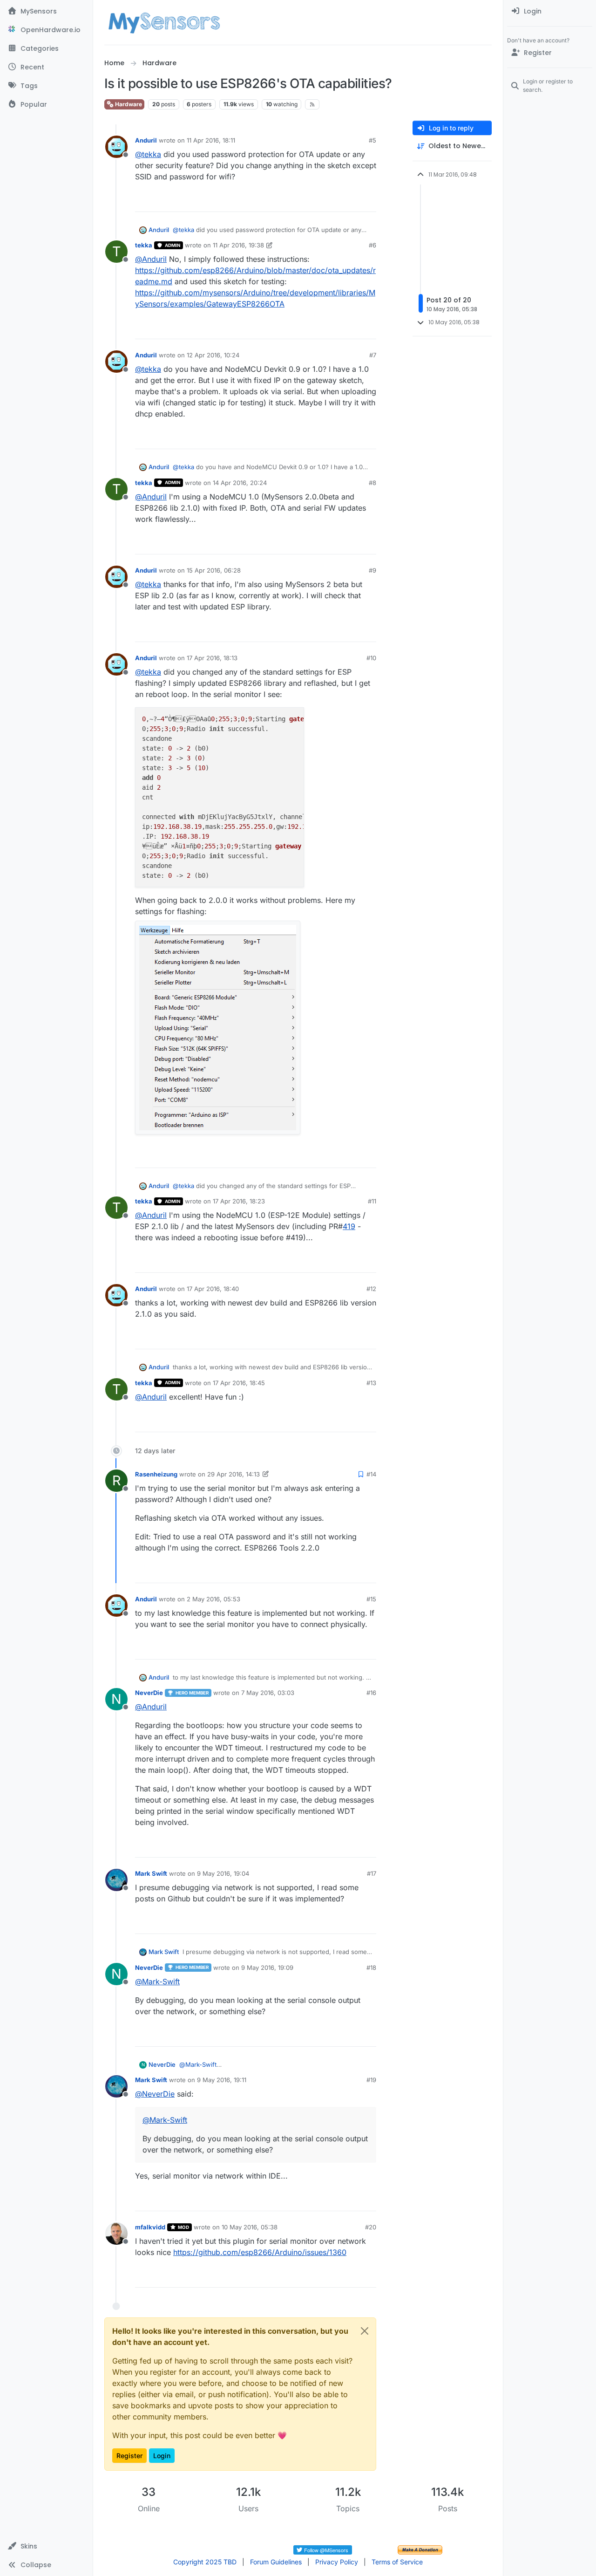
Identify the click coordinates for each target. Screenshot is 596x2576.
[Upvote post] (333, 201)
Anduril (146, 140)
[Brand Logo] (164, 22)
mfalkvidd (150, 2227)
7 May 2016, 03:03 (268, 1693)
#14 (371, 1474)
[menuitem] (550, 11)
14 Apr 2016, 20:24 (240, 483)
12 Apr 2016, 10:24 (213, 355)
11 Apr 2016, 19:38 (238, 245)
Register (129, 2456)
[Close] (365, 2331)
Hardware (128, 104)
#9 (372, 570)
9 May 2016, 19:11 (222, 2080)
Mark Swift (151, 1873)
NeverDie (149, 1693)
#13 (371, 1383)
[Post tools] (368, 201)
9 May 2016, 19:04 (223, 1873)
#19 (371, 2080)
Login (162, 2456)
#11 (372, 1201)
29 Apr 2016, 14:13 (234, 1474)
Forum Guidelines (276, 2562)
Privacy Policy (337, 2562)
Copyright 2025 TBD (205, 2562)
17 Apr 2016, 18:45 (239, 1383)
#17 (372, 1873)
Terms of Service (397, 2562)
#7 (373, 355)
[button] (46, 2546)
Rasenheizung (156, 1474)
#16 (371, 1693)
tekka (144, 245)
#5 (372, 140)
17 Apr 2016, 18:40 (213, 1289)
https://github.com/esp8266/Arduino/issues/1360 (260, 2252)
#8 (372, 483)
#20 (371, 2227)
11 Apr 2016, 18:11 (211, 140)
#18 (371, 1968)
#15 (371, 1599)
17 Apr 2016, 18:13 (212, 658)
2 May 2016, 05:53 (213, 1599)
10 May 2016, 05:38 (250, 2227)
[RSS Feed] (312, 104)
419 (349, 1226)
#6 (372, 245)
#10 (371, 658)
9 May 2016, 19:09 (267, 1968)
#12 (371, 1289)
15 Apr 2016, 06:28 (214, 570)
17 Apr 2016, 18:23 (239, 1201)
